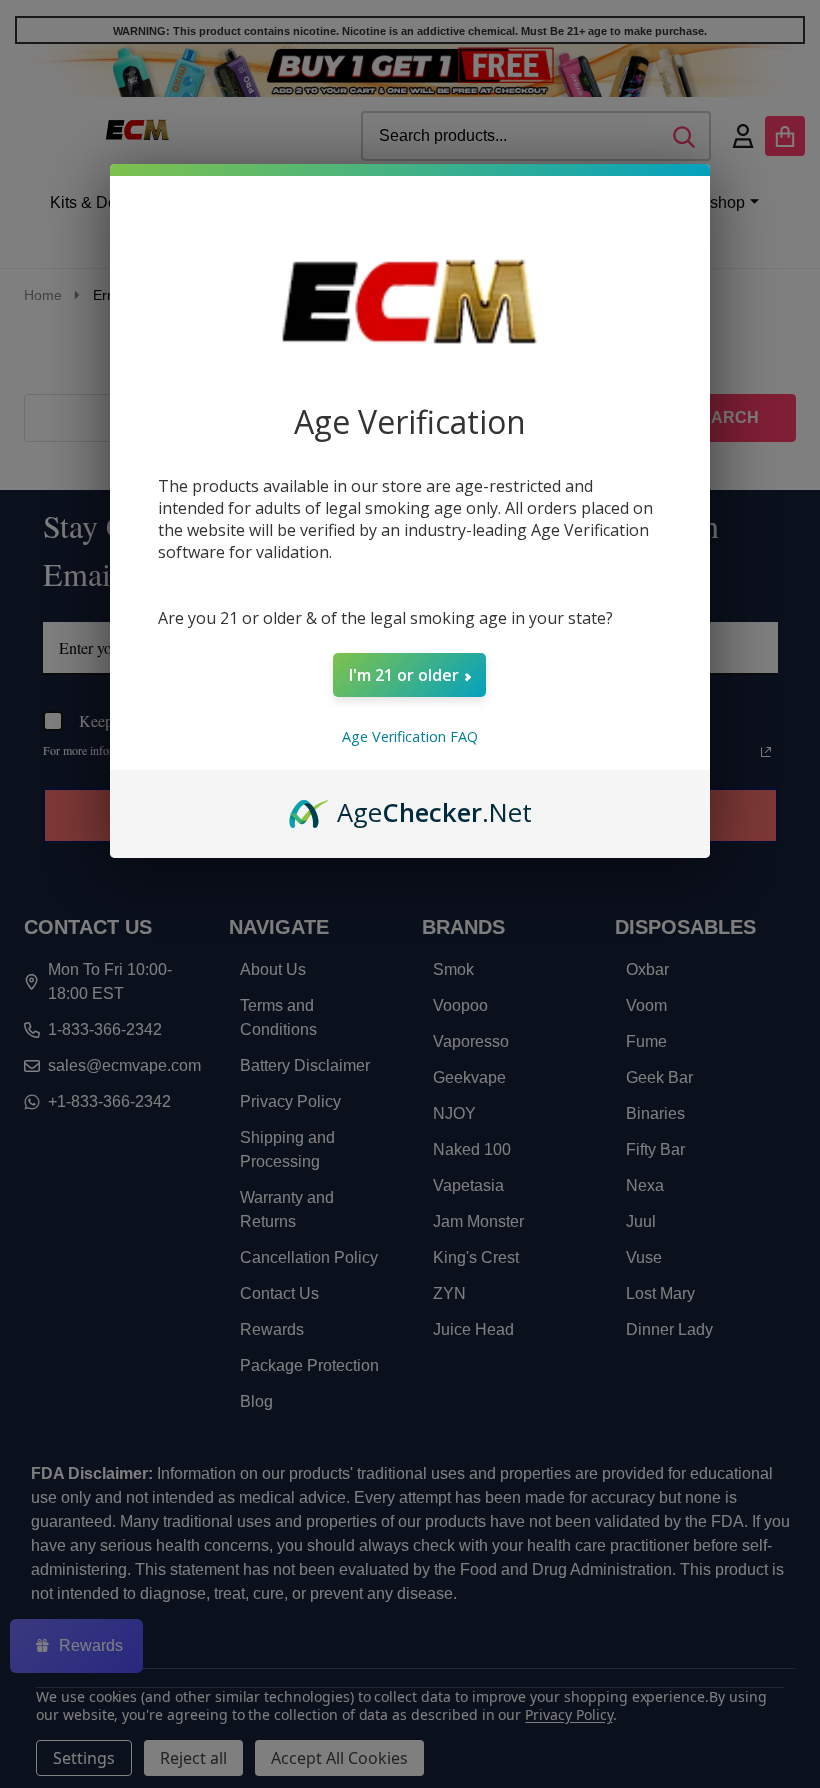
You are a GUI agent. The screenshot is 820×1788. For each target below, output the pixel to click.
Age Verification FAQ (410, 736)
